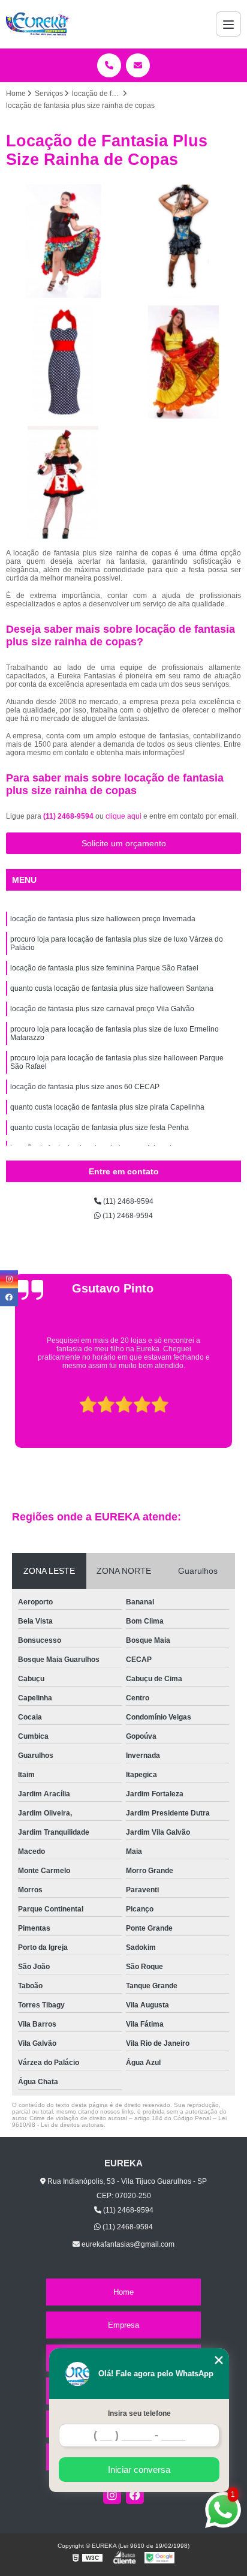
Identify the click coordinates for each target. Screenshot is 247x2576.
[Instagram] (112, 2495)
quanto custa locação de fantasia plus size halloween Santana (112, 988)
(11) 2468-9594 (69, 816)
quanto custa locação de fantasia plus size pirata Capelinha (107, 1107)
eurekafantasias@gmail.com (127, 2244)
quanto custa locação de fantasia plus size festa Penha (100, 1128)
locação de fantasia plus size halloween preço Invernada (103, 919)
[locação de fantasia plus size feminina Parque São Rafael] (63, 362)
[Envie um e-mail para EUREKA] (138, 65)
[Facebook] (135, 2495)
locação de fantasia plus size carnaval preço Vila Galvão (102, 1009)
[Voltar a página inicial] (38, 24)
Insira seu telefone (139, 2413)
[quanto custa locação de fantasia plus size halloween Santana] (184, 362)
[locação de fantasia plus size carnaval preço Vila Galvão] (63, 483)
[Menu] (228, 24)
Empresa (123, 2325)
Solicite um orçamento (124, 843)
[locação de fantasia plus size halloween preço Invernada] (63, 241)
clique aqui (123, 816)
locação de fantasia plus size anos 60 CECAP (85, 1087)
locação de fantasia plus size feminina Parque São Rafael (104, 968)
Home (123, 2292)
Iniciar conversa (139, 2470)
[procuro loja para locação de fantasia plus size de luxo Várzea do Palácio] (184, 241)
